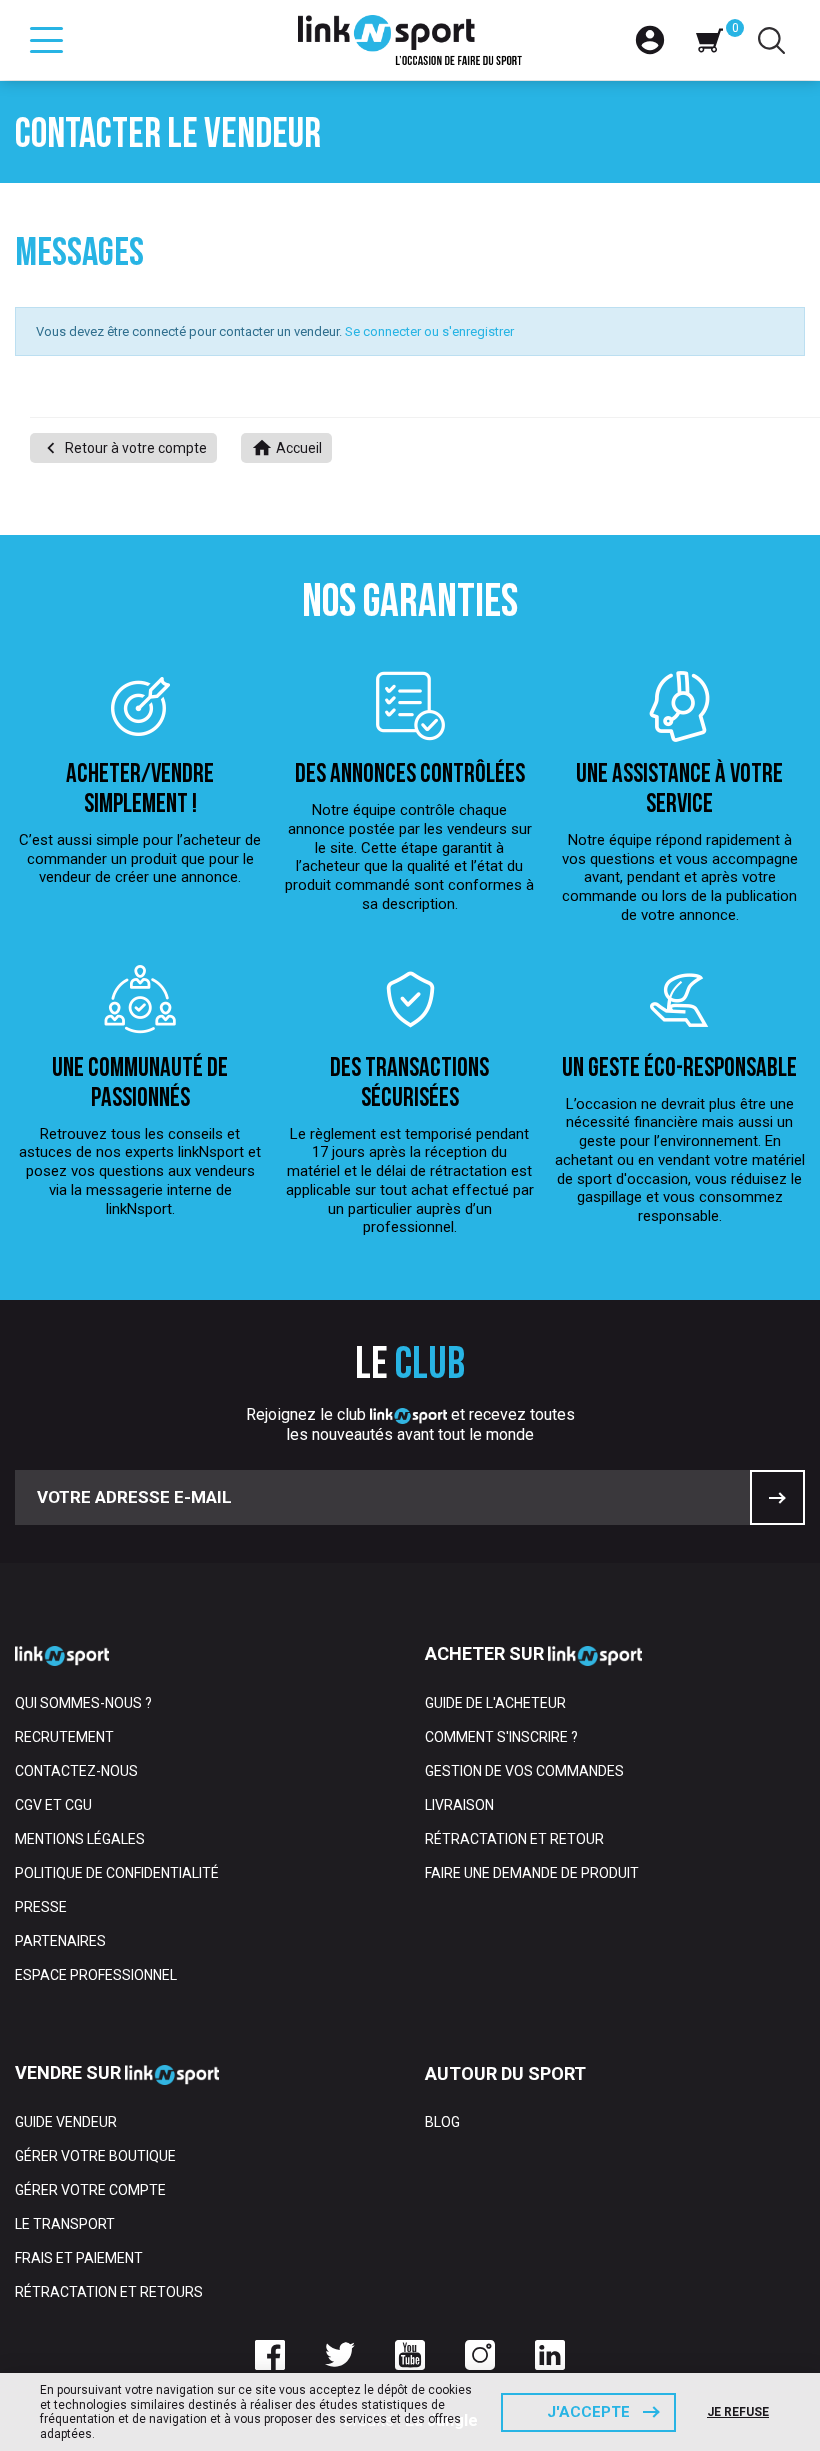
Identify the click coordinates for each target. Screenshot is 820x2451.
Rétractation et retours (109, 2292)
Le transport (65, 2224)
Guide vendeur (66, 2122)
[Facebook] (270, 2355)
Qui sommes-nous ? (83, 1703)
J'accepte (588, 2412)
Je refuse (738, 2412)
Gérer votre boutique (95, 2156)
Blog (442, 2122)
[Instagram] (480, 2355)
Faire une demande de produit (532, 1873)
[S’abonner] (777, 1497)
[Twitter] (340, 2355)
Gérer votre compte (90, 2190)
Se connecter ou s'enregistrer (429, 331)
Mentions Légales (80, 1839)
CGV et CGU (53, 1805)
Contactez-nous (76, 1771)
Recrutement (64, 1737)
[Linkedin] (550, 2355)
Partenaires (60, 1941)
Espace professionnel (96, 1975)
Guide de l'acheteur (495, 1703)
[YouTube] (410, 2355)
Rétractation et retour (514, 1839)
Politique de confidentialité (117, 1873)
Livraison (459, 1805)
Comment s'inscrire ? (501, 1737)
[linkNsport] (410, 40)
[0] (709, 40)
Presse (41, 1907)
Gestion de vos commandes (524, 1771)
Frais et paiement (79, 2258)
